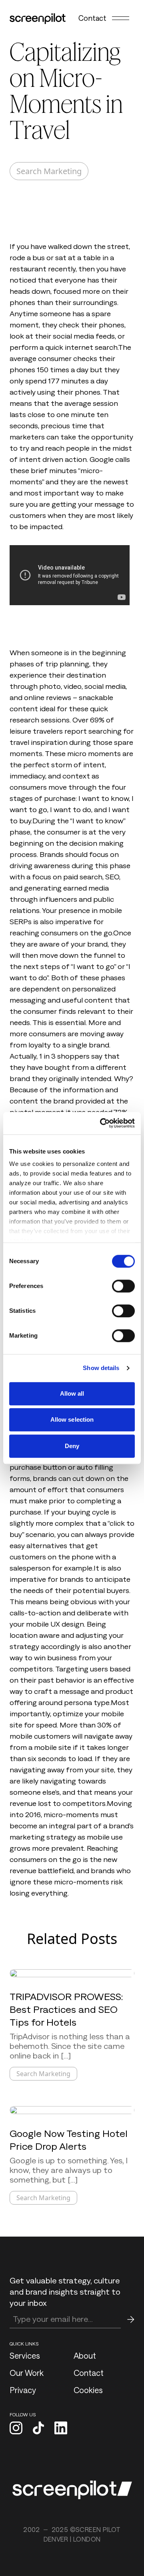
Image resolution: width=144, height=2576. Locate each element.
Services (25, 2355)
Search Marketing (49, 171)
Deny (72, 1446)
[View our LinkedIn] (61, 2429)
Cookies (88, 2390)
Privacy (23, 2390)
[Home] (38, 19)
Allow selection (72, 1419)
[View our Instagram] (16, 2429)
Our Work (27, 2373)
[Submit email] (131, 2319)
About (85, 2355)
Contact (92, 18)
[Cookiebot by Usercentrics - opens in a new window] (102, 1123)
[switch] (123, 1286)
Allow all (72, 1393)
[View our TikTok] (38, 2429)
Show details (101, 1368)
